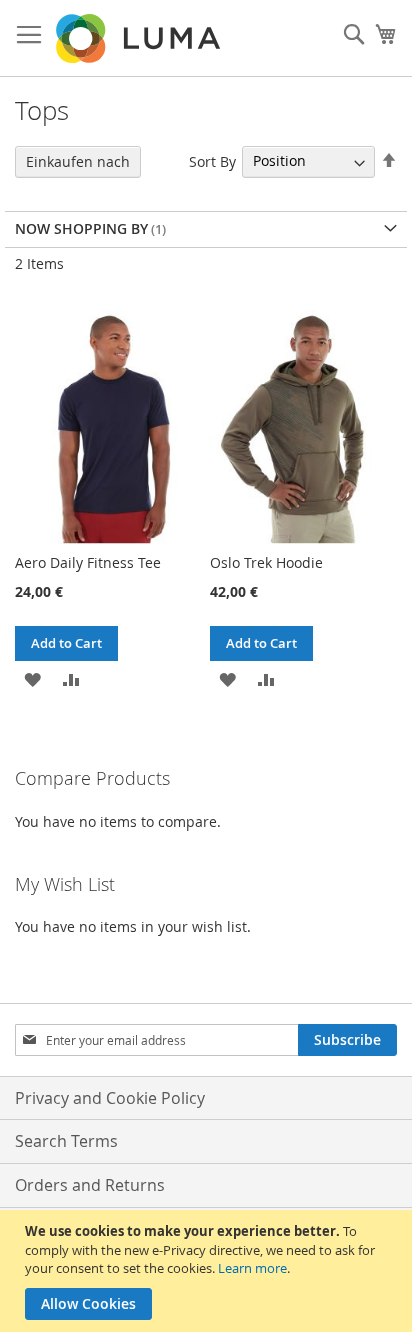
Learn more (252, 1268)
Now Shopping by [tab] (81, 228)
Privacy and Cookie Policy (110, 1098)
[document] (208, 1271)
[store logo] (140, 38)
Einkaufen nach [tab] (78, 161)
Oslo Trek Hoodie (266, 562)
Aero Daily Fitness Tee (88, 562)
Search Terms (66, 1141)
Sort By (212, 160)
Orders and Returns (90, 1185)
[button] (32, 678)
